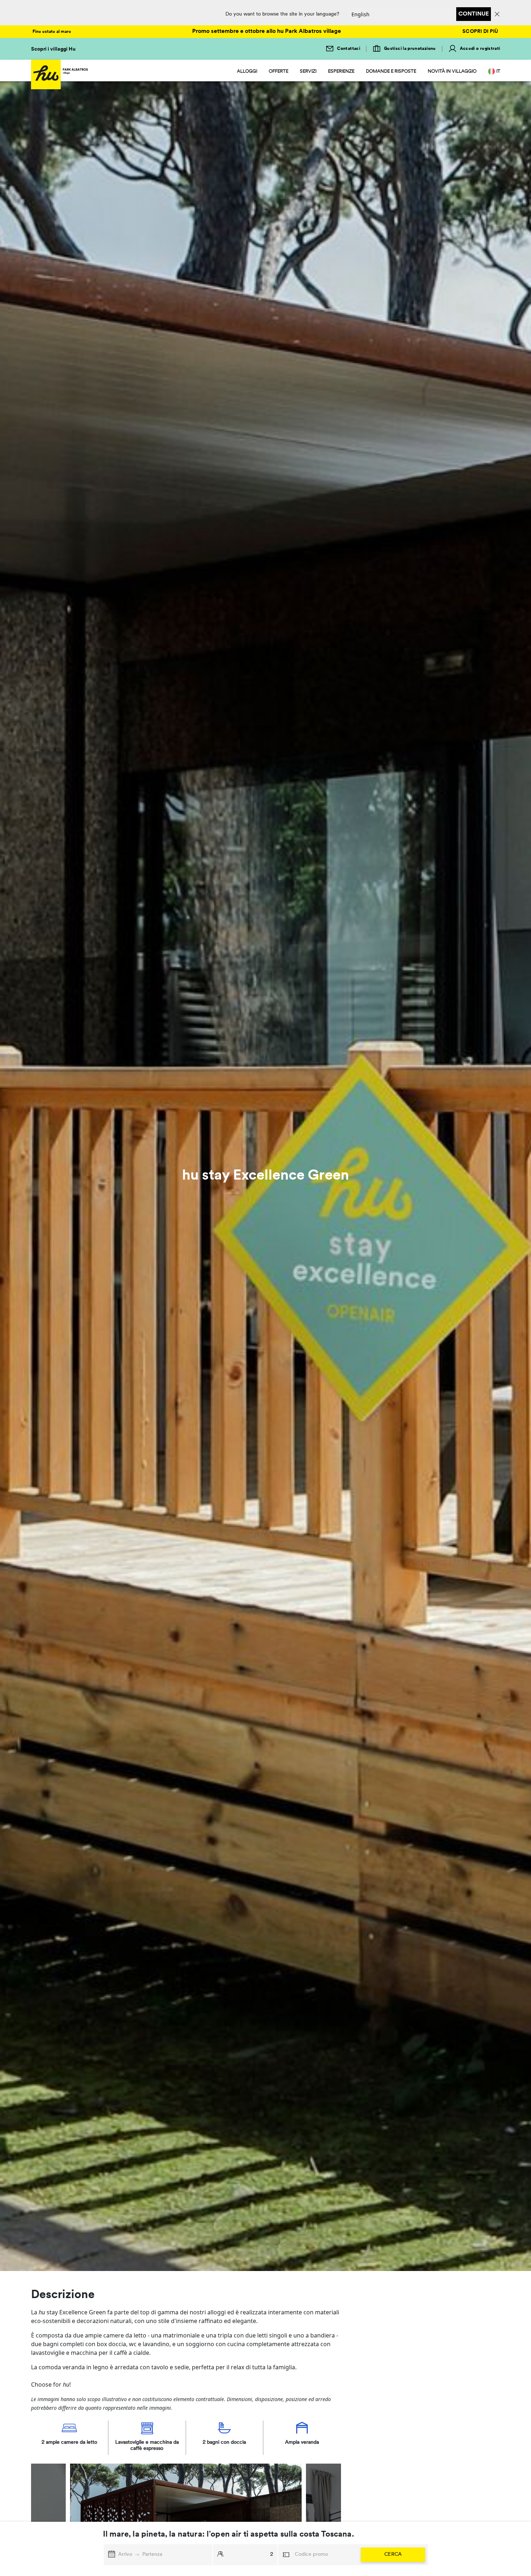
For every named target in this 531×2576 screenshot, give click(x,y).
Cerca (393, 2554)
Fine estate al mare (52, 32)
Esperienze (341, 71)
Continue (474, 14)
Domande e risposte (391, 71)
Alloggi (247, 71)
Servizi (308, 71)
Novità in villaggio (452, 71)
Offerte (279, 71)
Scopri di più (480, 32)
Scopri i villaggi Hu (53, 49)
